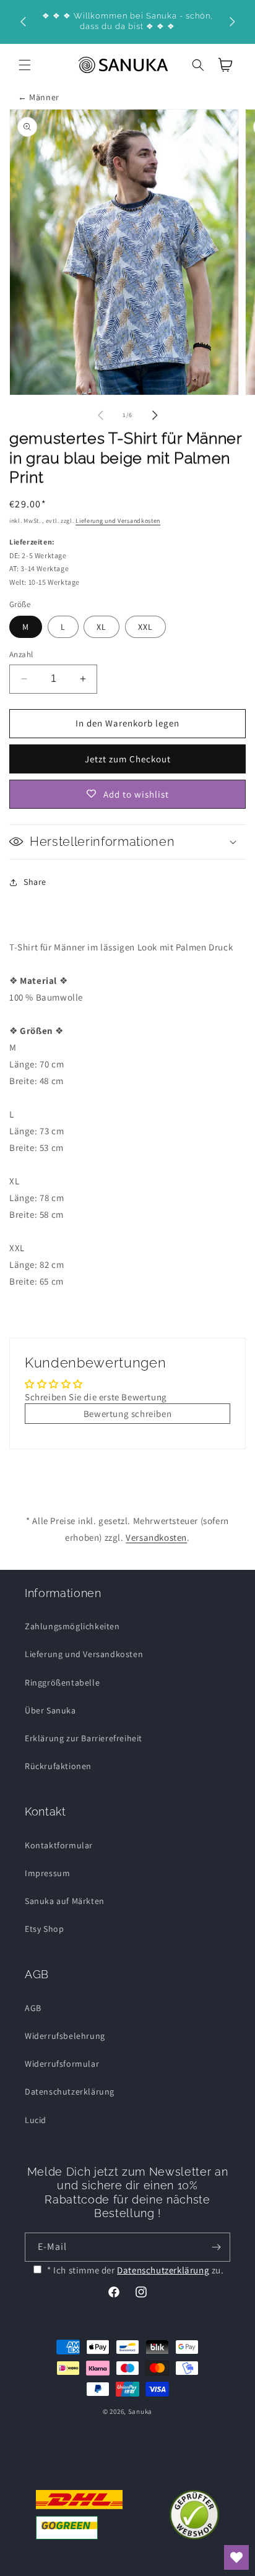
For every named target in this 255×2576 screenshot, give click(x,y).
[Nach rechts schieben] (155, 415)
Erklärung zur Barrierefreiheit (84, 1738)
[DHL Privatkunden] (79, 2515)
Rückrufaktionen (58, 1766)
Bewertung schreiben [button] (127, 1414)
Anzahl (21, 654)
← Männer (39, 97)
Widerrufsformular (62, 2064)
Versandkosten (156, 1537)
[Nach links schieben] (100, 415)
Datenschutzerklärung (70, 2091)
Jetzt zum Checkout (128, 759)
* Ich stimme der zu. (136, 2270)
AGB (33, 2008)
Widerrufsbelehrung (65, 2036)
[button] (25, 65)
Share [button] (35, 882)
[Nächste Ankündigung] (232, 22)
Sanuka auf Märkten (65, 1901)
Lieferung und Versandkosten (118, 521)
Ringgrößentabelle (62, 1682)
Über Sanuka (50, 1710)
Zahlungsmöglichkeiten (72, 1626)
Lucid (36, 2120)
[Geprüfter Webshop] (194, 2515)
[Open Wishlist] (236, 2557)
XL (102, 627)
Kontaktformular (59, 1845)
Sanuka (140, 2411)
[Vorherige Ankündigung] (23, 22)
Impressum (47, 1873)
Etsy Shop (44, 1929)
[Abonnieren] (216, 2247)
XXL (145, 627)
